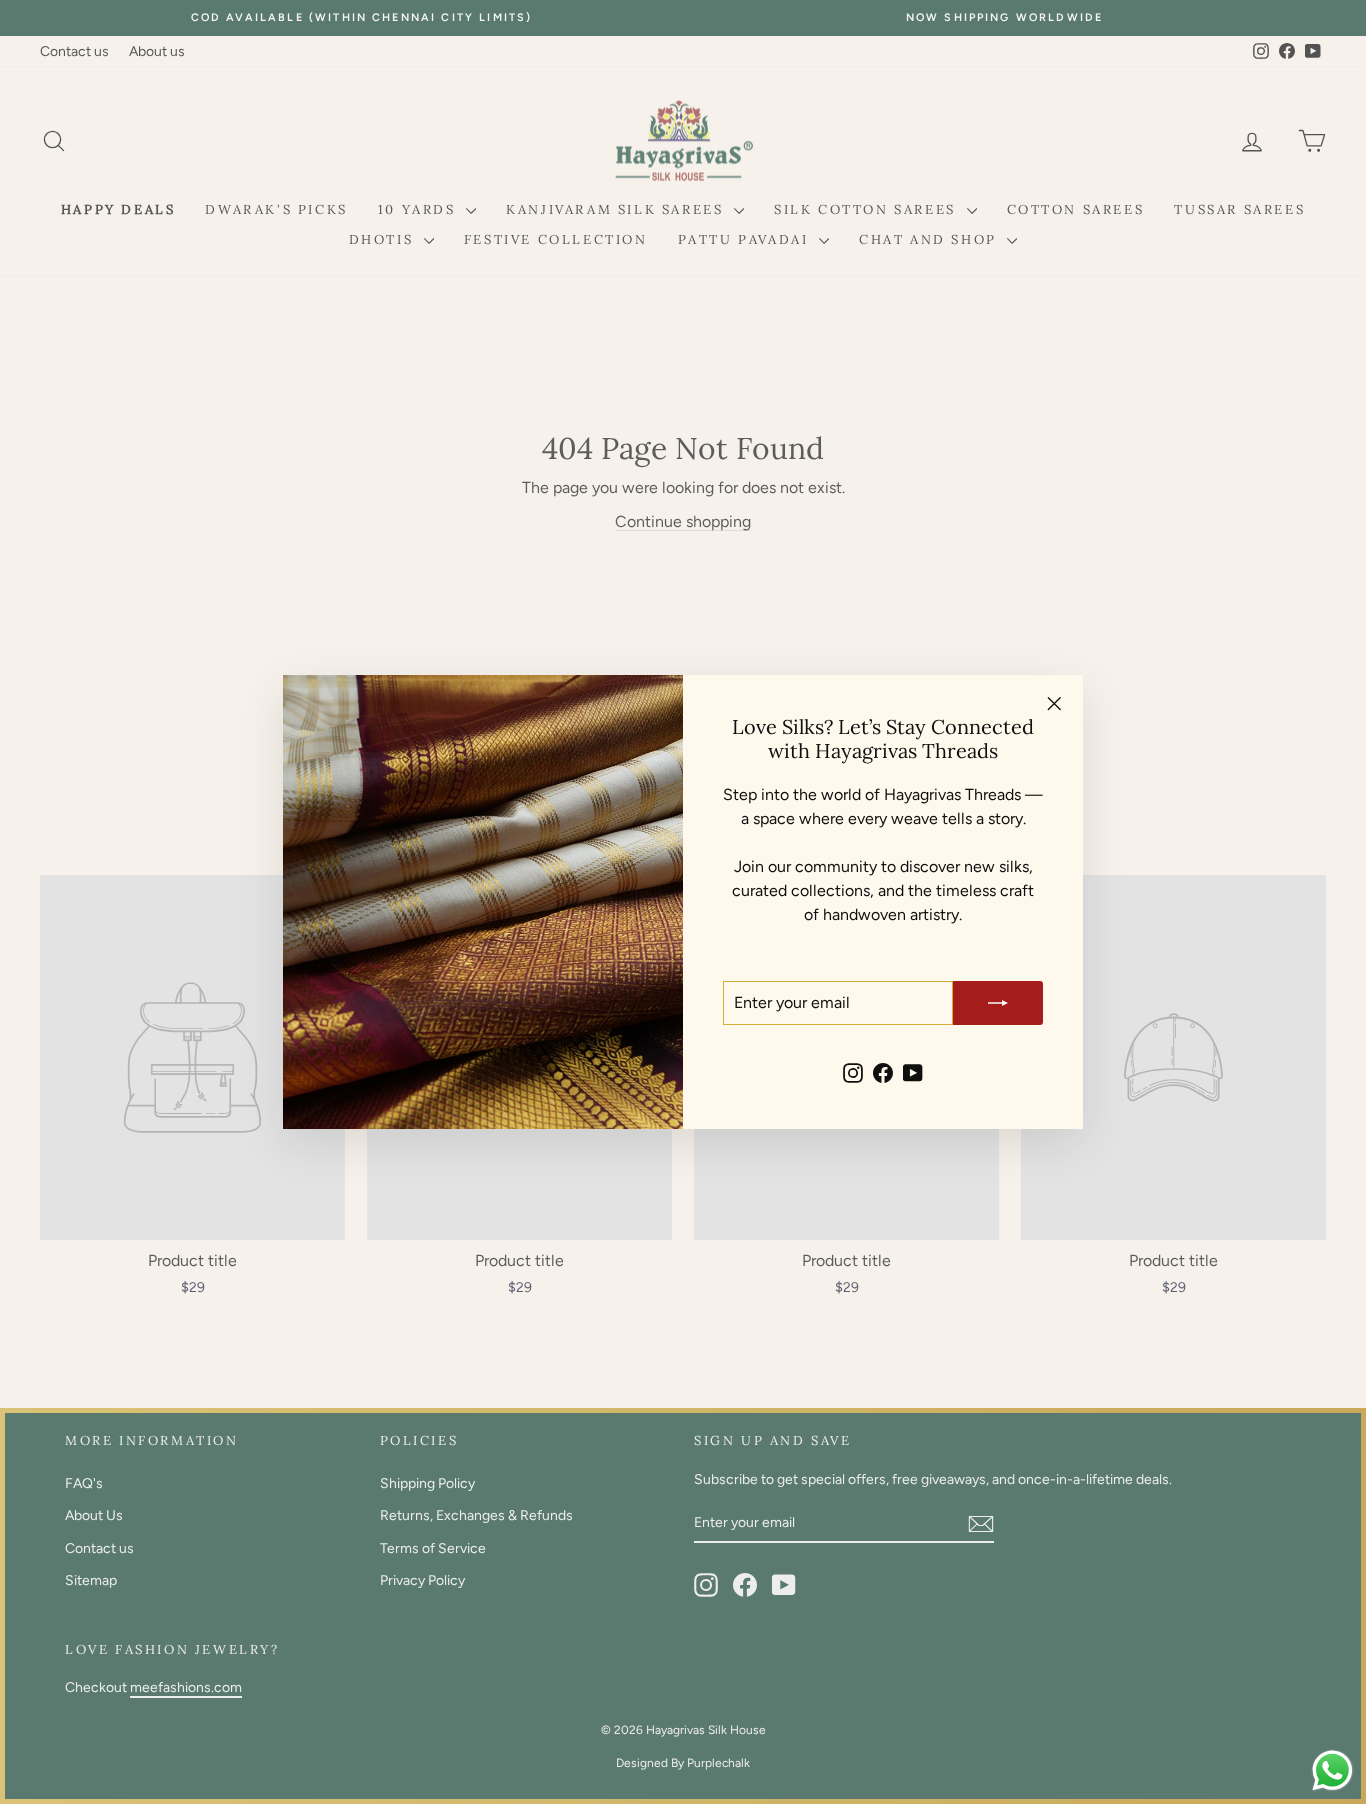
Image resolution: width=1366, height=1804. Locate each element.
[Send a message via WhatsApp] (1332, 1770)
